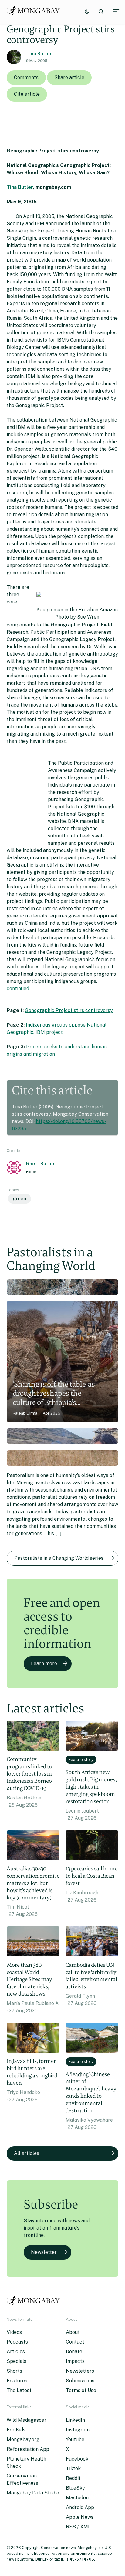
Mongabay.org (23, 2439)
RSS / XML (78, 2527)
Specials (17, 2361)
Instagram (78, 2430)
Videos (14, 2332)
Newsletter (44, 2252)
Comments (26, 77)
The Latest (19, 2390)
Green (19, 1199)
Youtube (75, 2439)
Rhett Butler (41, 1164)
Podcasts (17, 2342)
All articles (27, 2153)
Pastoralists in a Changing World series (59, 1558)
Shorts (14, 2371)
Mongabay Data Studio (33, 2493)
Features (17, 2381)
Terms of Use (81, 2390)
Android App (80, 2507)
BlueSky (75, 2488)
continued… (20, 989)
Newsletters (80, 2371)
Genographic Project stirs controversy (69, 1010)
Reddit (73, 2478)
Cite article (27, 94)
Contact (75, 2342)
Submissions (80, 2381)
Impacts (75, 2361)
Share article (69, 77)
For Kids (16, 2430)
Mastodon (77, 2498)
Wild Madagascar (27, 2420)
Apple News (80, 2517)
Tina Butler (39, 54)
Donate (74, 2352)
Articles (16, 2352)
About (73, 2332)
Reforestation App (28, 2449)
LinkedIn (75, 2420)
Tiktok (73, 2469)
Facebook (77, 2459)
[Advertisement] (25, 804)
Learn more (44, 1664)
